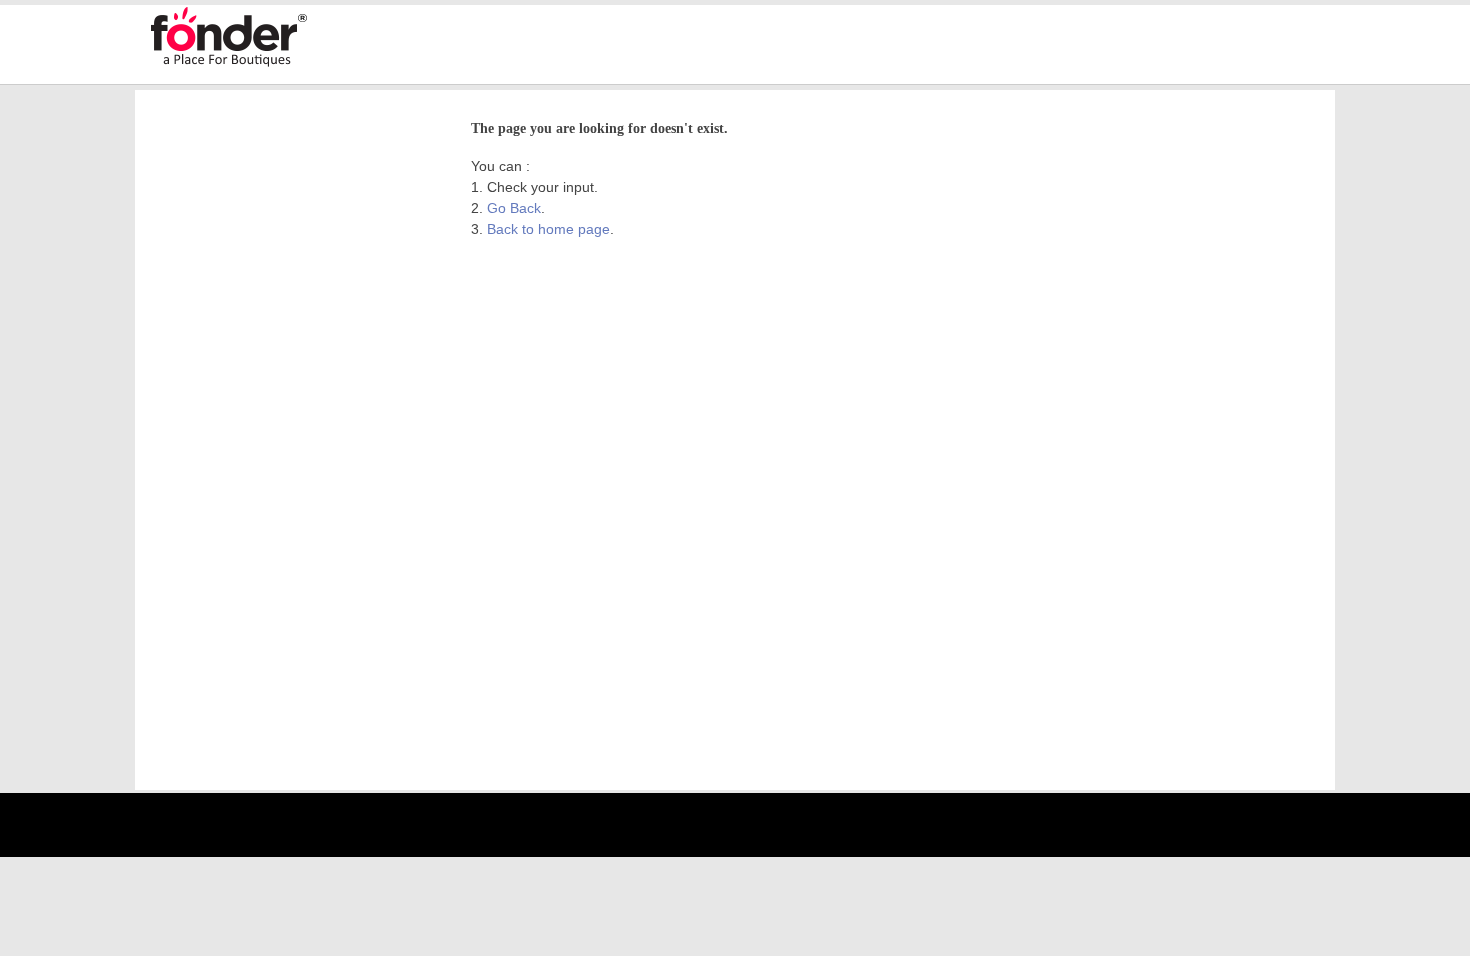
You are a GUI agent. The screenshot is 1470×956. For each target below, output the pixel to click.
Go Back (514, 208)
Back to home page (548, 229)
